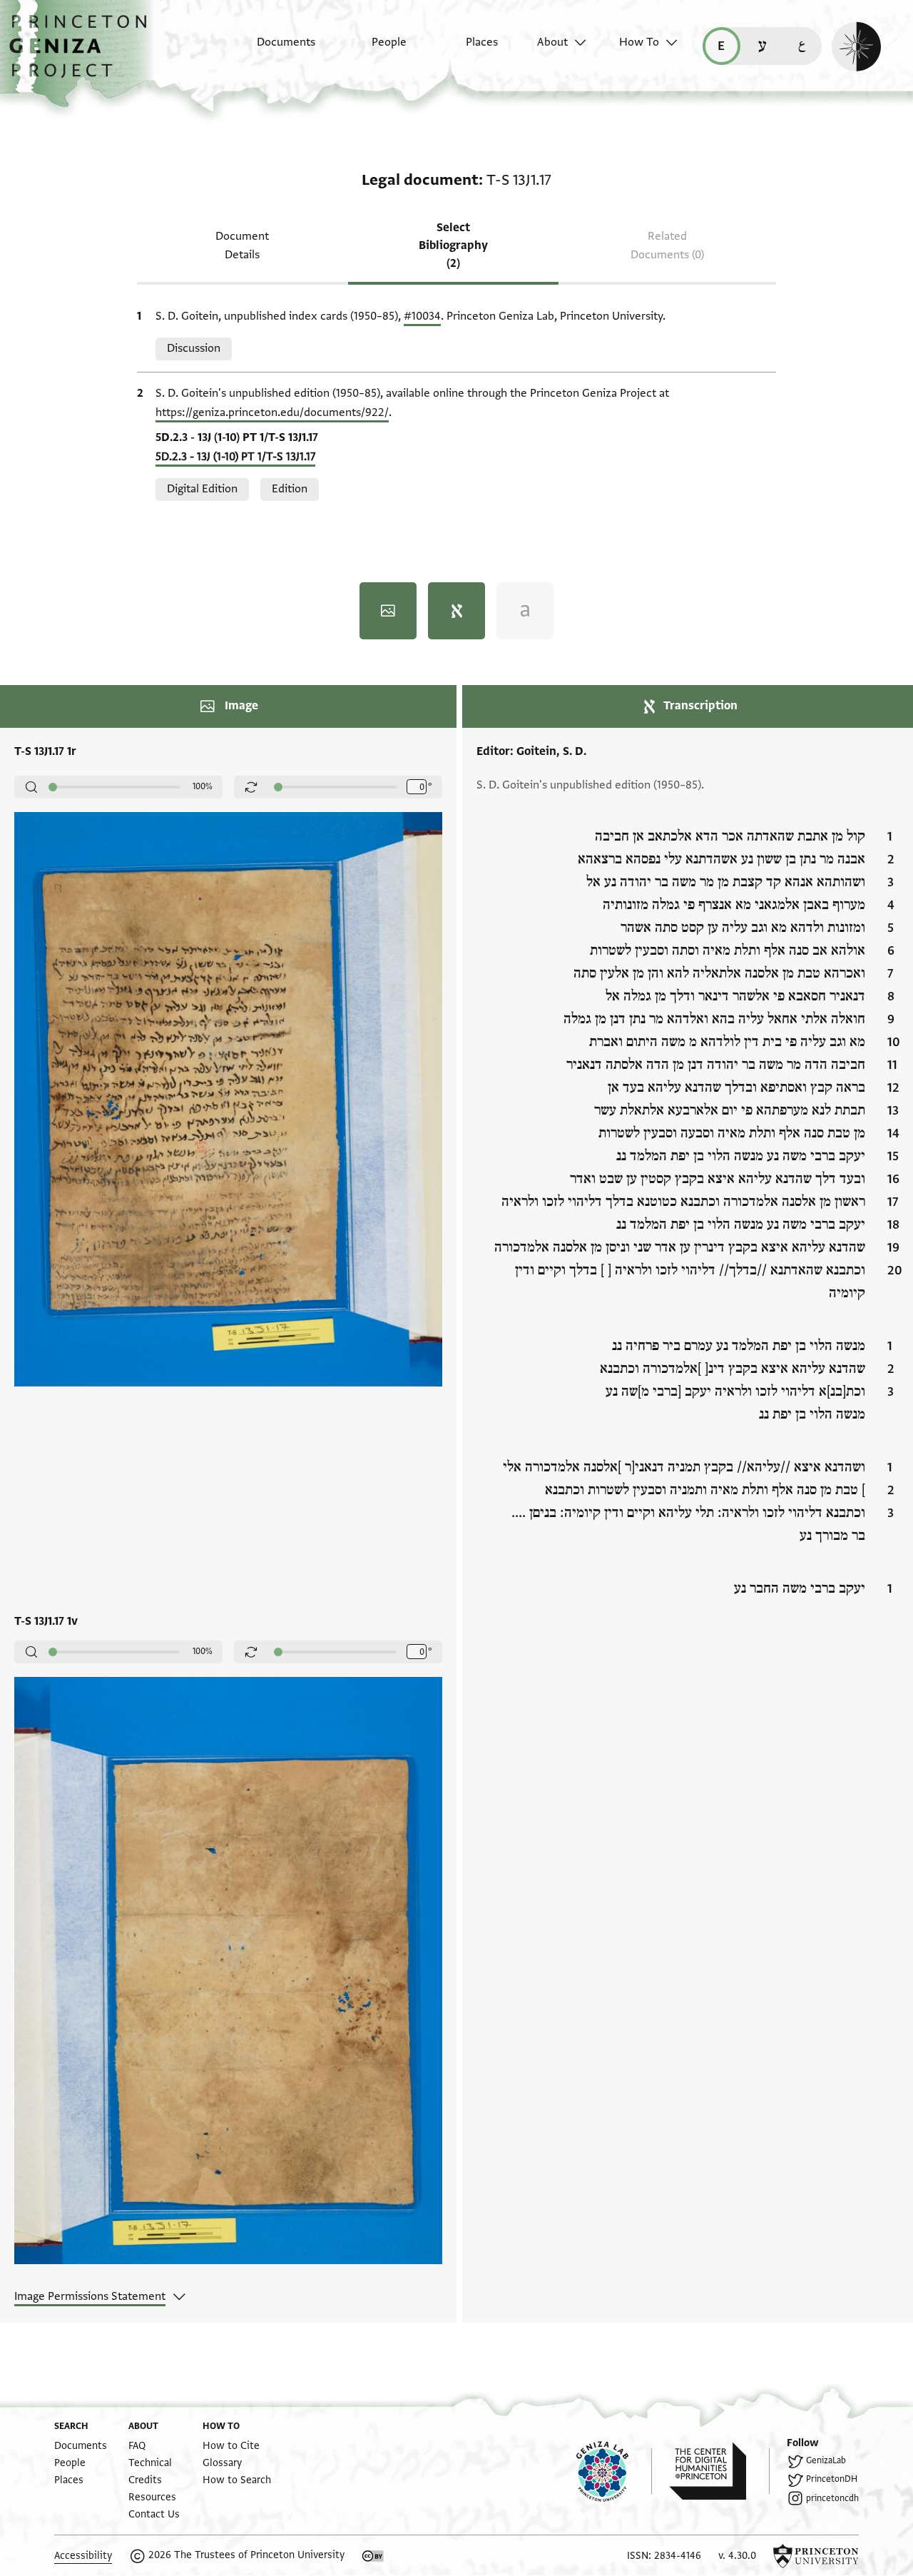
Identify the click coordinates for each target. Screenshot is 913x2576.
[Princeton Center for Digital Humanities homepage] (719, 2471)
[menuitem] (274, 49)
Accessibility (83, 2556)
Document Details (242, 245)
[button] (83, 54)
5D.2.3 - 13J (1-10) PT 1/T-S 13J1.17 (235, 457)
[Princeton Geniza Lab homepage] (614, 2471)
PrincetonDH (832, 2479)
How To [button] (639, 42)
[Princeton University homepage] (816, 2556)
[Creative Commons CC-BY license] (373, 2556)
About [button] (552, 42)
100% (203, 786)
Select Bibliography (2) (453, 245)
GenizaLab (826, 2460)
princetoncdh (832, 2498)
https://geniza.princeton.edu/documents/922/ (272, 412)
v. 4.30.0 (737, 2556)
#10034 (422, 316)
